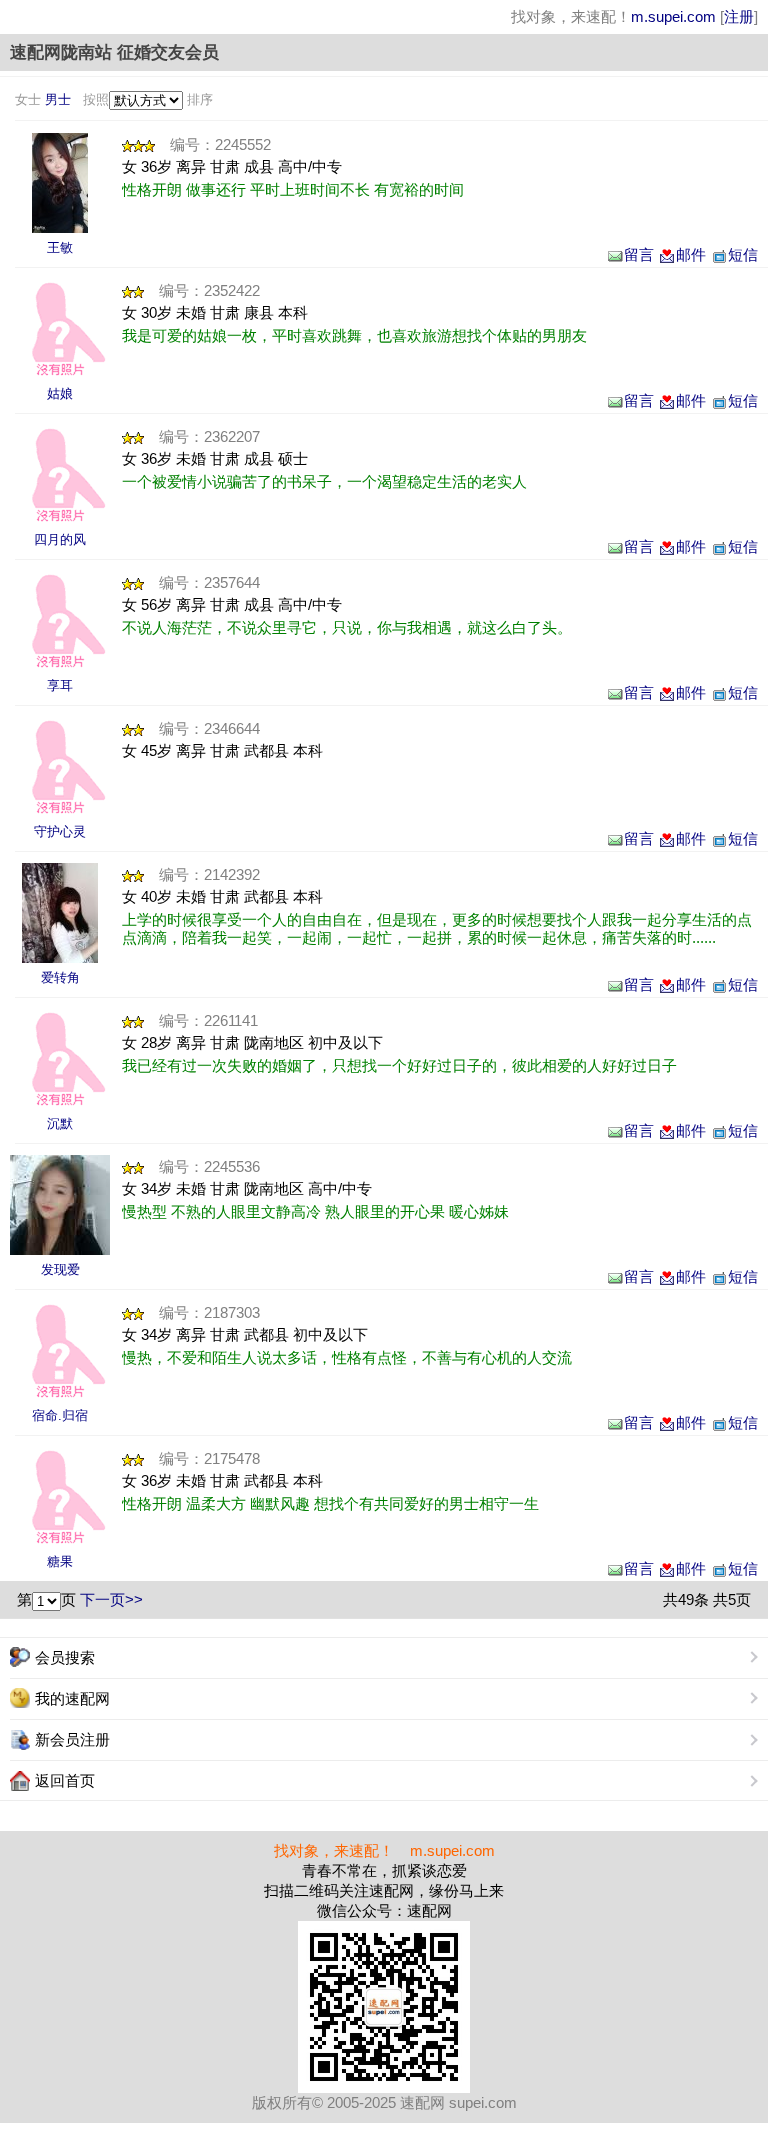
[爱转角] (60, 913)
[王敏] (60, 183)
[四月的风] (60, 475)
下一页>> (111, 1599)
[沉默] (60, 1059)
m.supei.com (673, 16)
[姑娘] (60, 329)
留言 (639, 254)
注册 (739, 16)
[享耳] (60, 621)
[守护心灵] (60, 767)
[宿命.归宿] (60, 1351)
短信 (743, 254)
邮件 (691, 254)
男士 (58, 99)
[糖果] (60, 1497)
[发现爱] (60, 1205)
